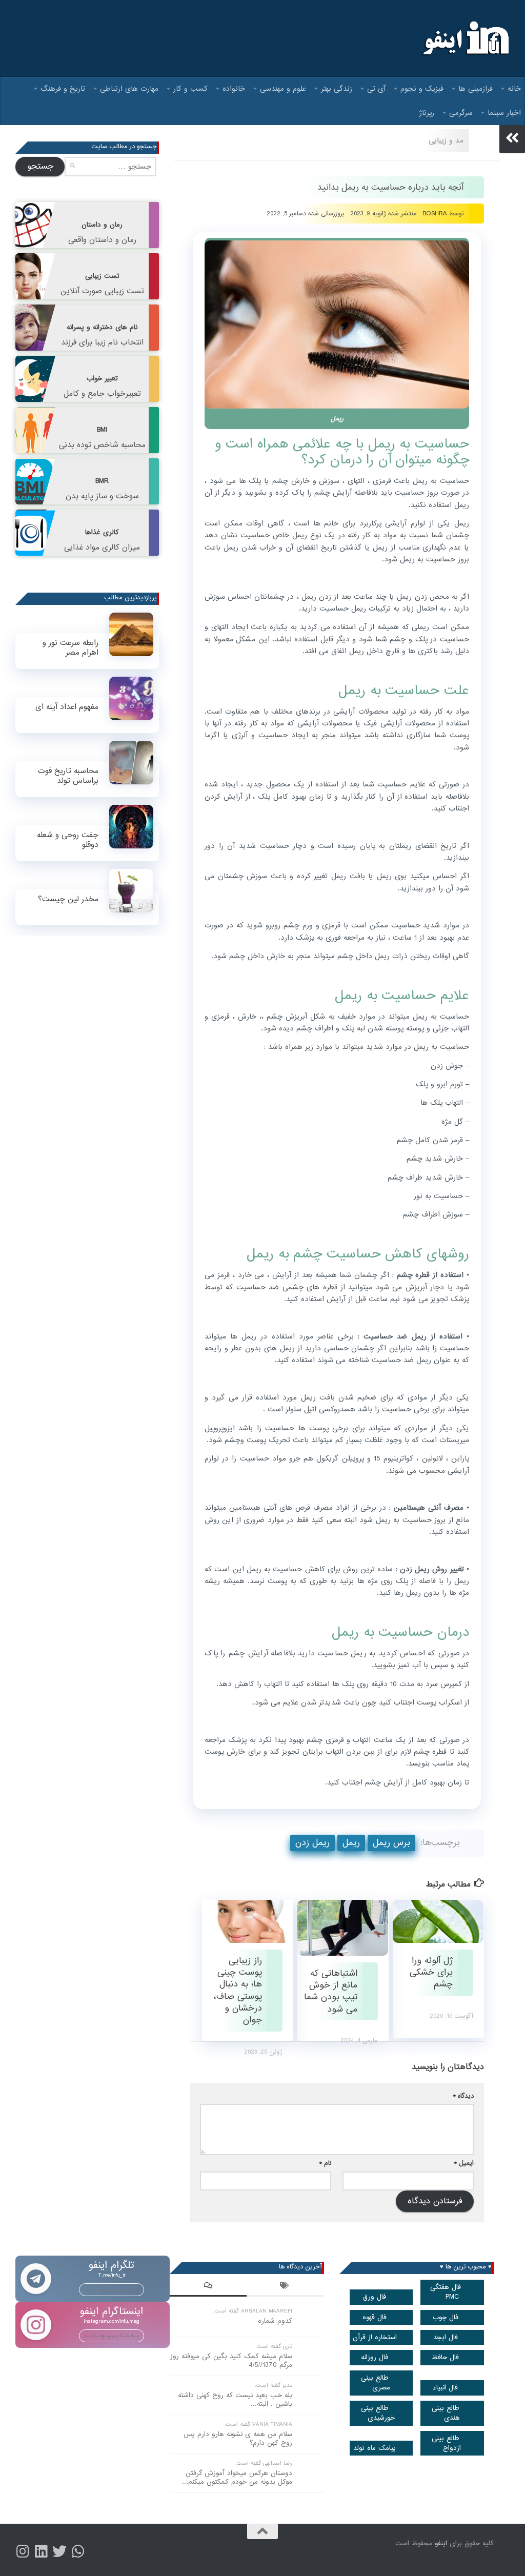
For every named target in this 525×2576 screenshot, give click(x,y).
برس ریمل (391, 1843)
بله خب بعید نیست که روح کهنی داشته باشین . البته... (235, 2400)
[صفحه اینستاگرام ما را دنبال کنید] (23, 2551)
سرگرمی (461, 113)
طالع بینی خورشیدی (378, 2413)
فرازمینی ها (476, 89)
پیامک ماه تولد (375, 2448)
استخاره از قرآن (375, 2337)
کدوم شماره (275, 2321)
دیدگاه (463, 2096)
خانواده (234, 89)
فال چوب (446, 2317)
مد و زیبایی (446, 140)
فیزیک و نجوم (422, 89)
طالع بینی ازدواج (447, 2443)
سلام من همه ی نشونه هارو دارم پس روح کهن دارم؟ (238, 2439)
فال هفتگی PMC (446, 2292)
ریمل (351, 1843)
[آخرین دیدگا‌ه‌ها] (208, 2287)
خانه (514, 89)
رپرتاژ (427, 113)
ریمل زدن (312, 1843)
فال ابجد (446, 2337)
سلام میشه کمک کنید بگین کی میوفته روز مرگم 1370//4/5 (231, 2361)
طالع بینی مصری (376, 2383)
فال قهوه (375, 2317)
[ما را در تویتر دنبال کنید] (59, 2551)
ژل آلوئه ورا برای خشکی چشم (431, 1973)
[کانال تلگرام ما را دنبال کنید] (78, 2551)
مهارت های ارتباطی (129, 89)
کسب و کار (190, 89)
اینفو (441, 2543)
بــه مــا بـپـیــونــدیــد (112, 2289)
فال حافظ (445, 2357)
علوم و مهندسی (283, 89)
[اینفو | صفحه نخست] (465, 38)
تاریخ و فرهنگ (63, 89)
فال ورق (375, 2297)
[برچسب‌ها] (285, 2287)
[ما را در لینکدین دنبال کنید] (41, 2551)
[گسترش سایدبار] (512, 138)
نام (325, 2163)
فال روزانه (375, 2357)
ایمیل (464, 2163)
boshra (435, 214)
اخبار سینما (504, 113)
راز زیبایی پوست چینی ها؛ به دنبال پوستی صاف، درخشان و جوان (238, 1991)
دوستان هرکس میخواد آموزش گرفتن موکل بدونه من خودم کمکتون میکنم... (237, 2478)
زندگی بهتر (337, 89)
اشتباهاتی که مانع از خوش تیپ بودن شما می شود (331, 1991)
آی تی (376, 89)
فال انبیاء (445, 2388)
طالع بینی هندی (446, 2413)
